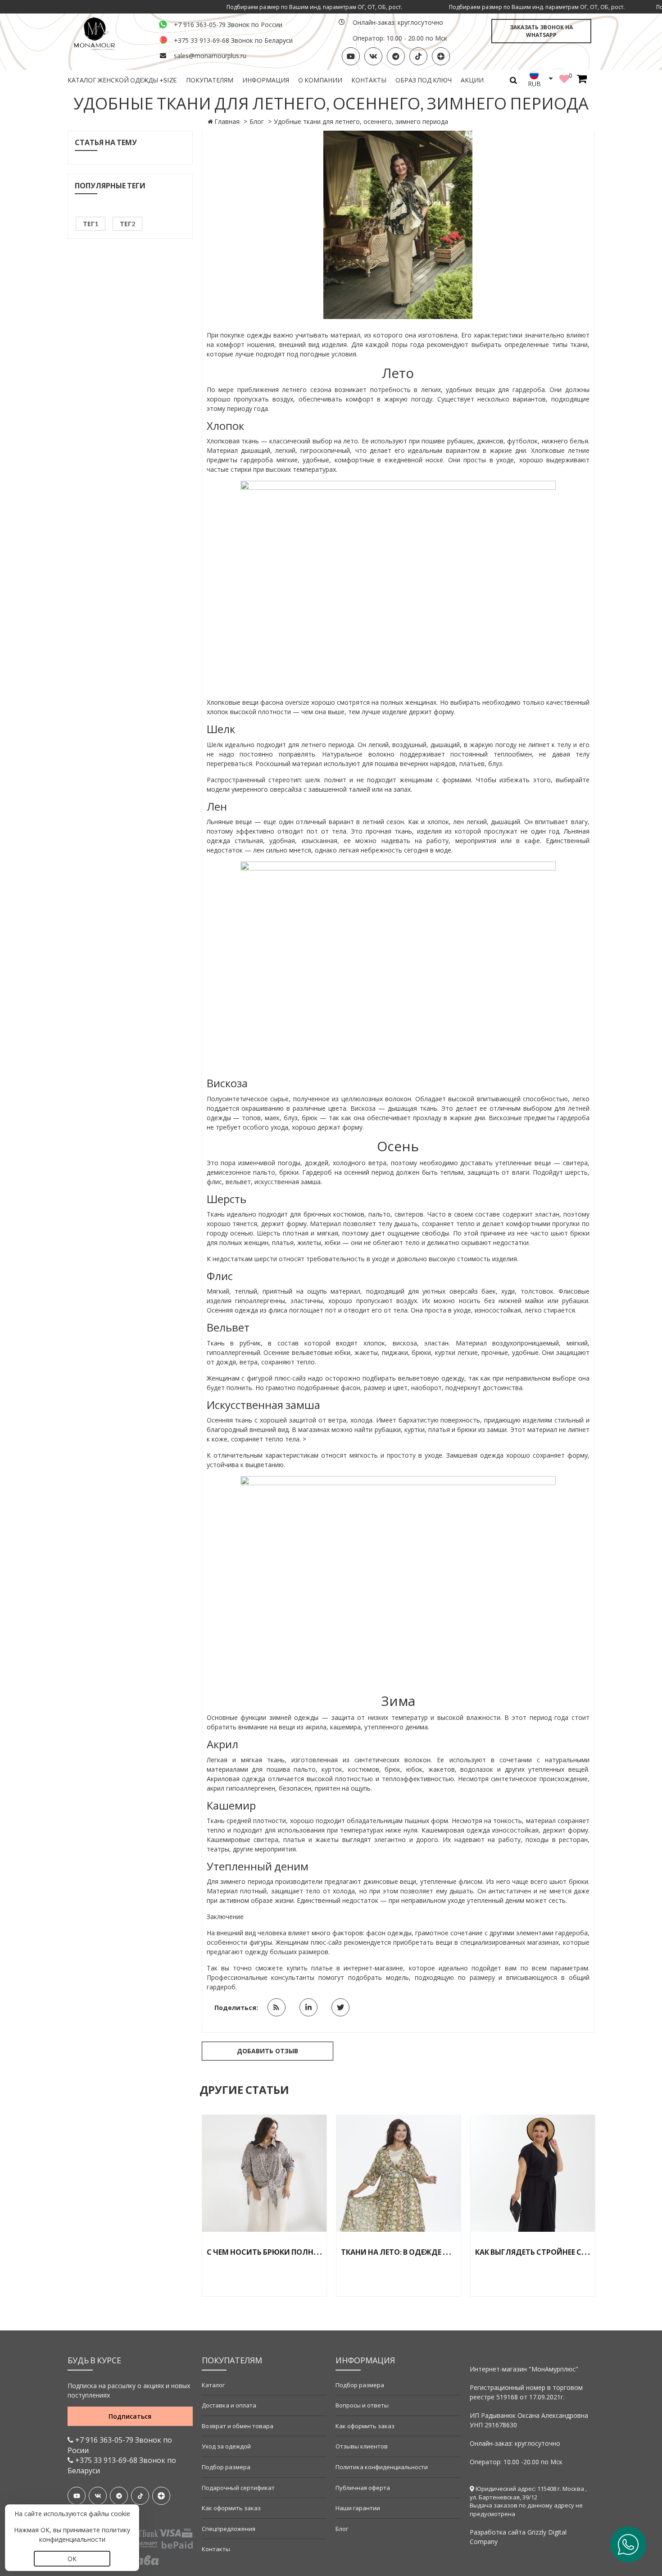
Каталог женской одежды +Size (122, 80)
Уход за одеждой (226, 2446)
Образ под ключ (424, 80)
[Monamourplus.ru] (108, 33)
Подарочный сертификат (238, 2488)
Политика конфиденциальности (382, 2467)
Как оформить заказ (231, 2508)
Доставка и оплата (229, 2405)
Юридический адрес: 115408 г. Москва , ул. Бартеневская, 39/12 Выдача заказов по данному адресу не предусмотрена (528, 2501)
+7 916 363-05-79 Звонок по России (228, 25)
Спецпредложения (229, 2529)
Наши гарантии (358, 2508)
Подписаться (130, 2416)
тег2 (127, 224)
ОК (72, 2559)
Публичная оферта (363, 2488)
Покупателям (210, 80)
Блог (257, 121)
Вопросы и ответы (362, 2405)
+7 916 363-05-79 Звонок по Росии (120, 2445)
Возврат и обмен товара (238, 2426)
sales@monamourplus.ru (210, 56)
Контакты (369, 80)
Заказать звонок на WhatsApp (541, 31)
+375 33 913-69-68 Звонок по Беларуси (233, 40)
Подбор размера (226, 2467)
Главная (227, 121)
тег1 (91, 224)
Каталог (213, 2385)
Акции (472, 80)
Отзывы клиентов (362, 2446)
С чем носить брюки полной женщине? (288, 2252)
